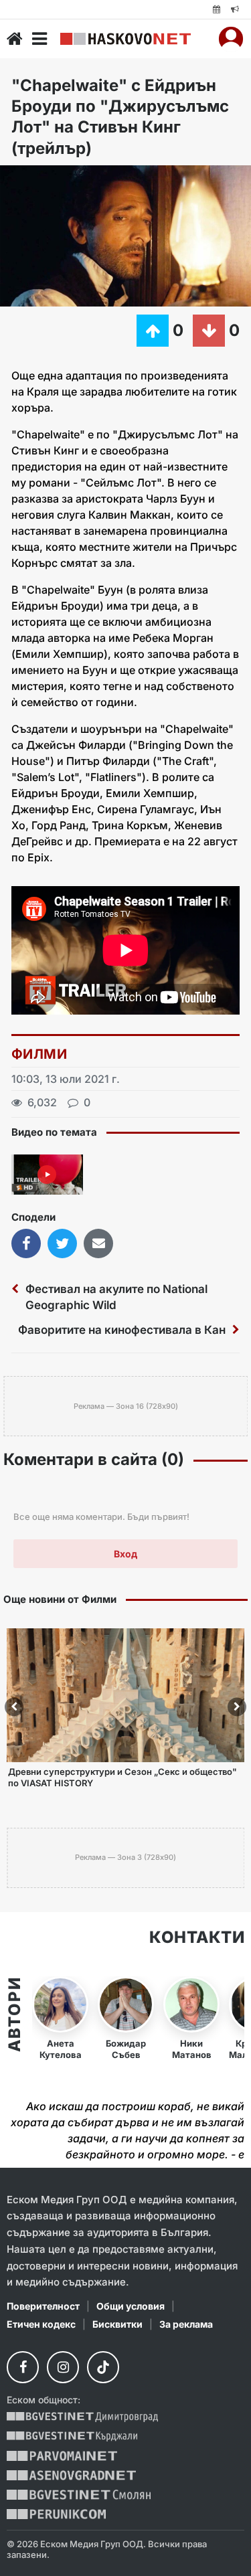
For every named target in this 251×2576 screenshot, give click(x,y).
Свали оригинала (47, 180)
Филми (39, 1054)
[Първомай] (62, 2456)
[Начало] (15, 39)
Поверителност (43, 2306)
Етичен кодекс (41, 2324)
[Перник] (56, 2514)
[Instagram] (63, 2367)
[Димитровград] (82, 2417)
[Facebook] (23, 2367)
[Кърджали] (72, 2436)
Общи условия (131, 2306)
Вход (125, 1554)
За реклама (186, 2324)
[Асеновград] (71, 2475)
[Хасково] (125, 39)
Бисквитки (117, 2324)
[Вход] (231, 39)
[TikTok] (103, 2367)
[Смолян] (79, 2495)
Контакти (197, 1938)
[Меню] (39, 39)
